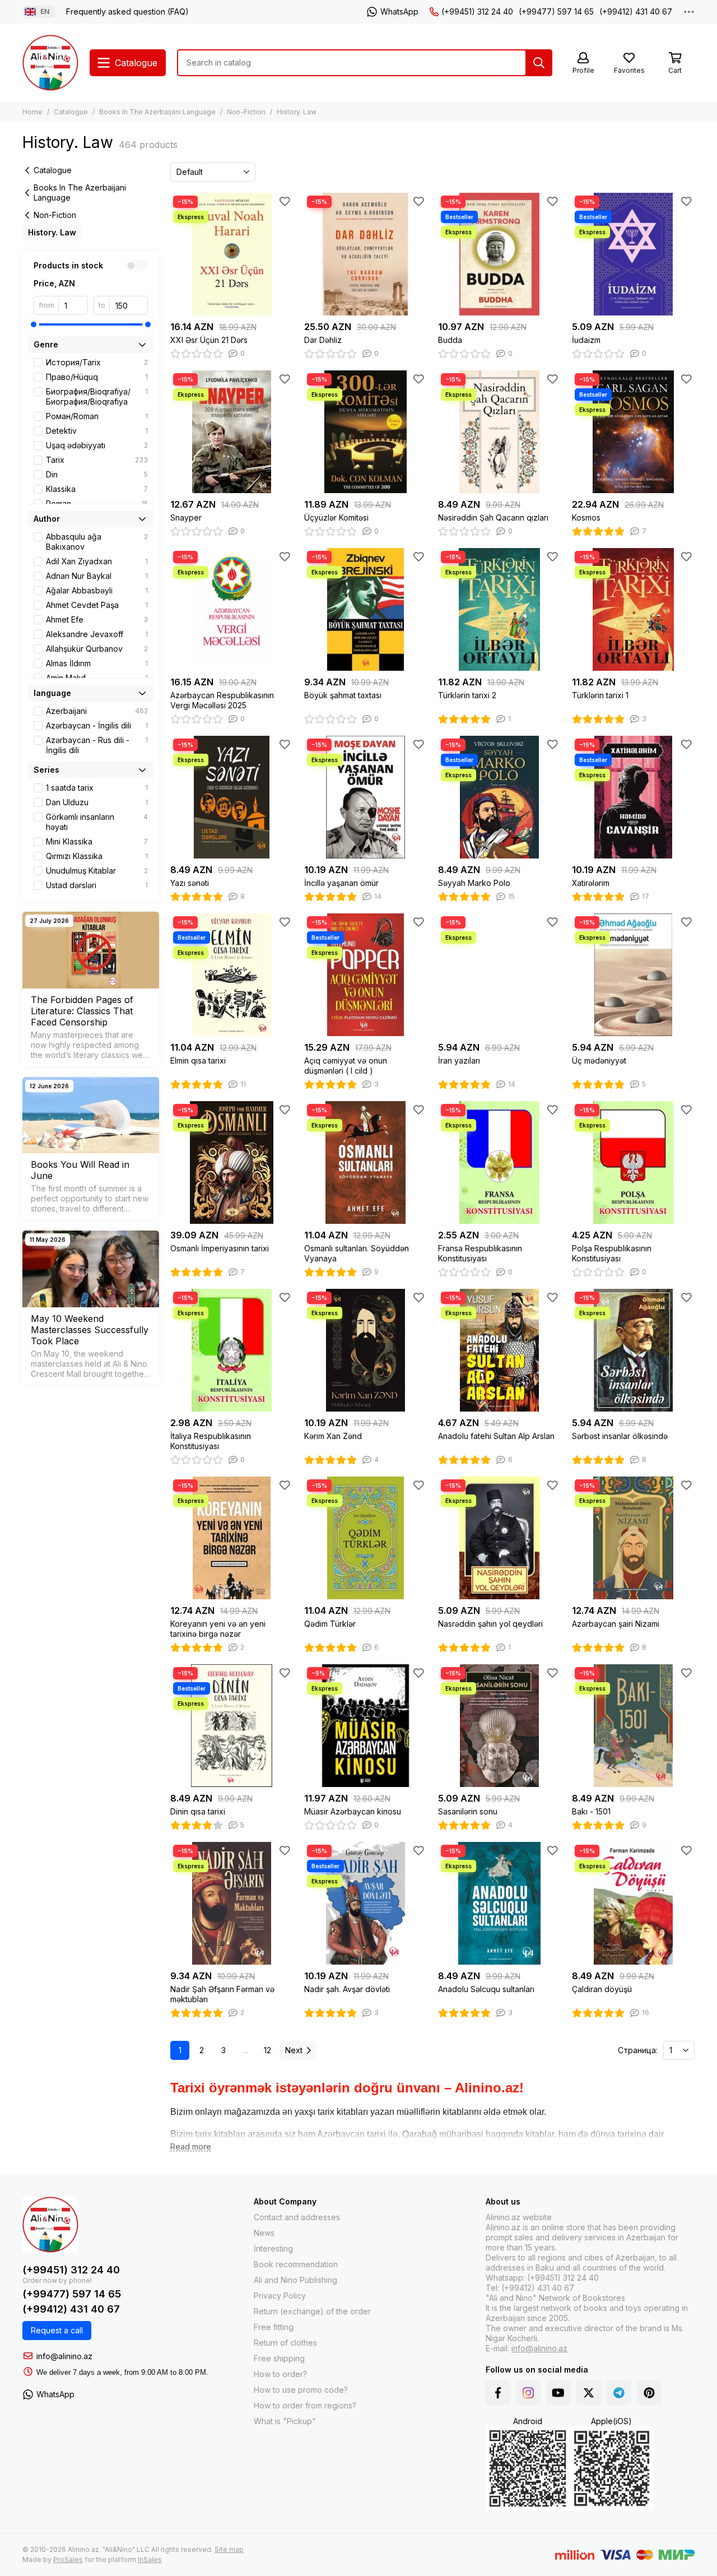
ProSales (68, 2559)
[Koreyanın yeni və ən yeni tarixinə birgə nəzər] (232, 1538)
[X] (589, 2393)
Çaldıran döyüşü (602, 1989)
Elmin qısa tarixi (198, 1060)
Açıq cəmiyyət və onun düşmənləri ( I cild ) (346, 1066)
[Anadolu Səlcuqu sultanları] (499, 1903)
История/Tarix (97, 362)
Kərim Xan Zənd (333, 1436)
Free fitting (274, 2327)
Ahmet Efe (97, 619)
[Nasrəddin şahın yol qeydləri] (499, 1538)
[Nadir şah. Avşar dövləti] (366, 1903)
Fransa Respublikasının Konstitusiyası (480, 1253)
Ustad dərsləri (97, 885)
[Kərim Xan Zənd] (366, 1350)
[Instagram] (528, 2393)
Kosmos (586, 517)
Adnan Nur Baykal (97, 576)
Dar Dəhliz (323, 340)
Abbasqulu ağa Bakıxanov (97, 542)
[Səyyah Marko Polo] (499, 797)
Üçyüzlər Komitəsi (336, 517)
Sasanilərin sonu (468, 1811)
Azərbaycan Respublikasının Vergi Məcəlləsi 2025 (222, 700)
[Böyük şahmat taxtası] (366, 609)
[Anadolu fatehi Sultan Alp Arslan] (499, 1350)
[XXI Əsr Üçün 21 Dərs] (232, 254)
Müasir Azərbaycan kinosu (353, 1811)
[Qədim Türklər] (366, 1538)
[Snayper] (232, 432)
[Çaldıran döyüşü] (633, 1903)
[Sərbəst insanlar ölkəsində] (633, 1350)
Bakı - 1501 (591, 1811)
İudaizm (586, 340)
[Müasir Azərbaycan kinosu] (366, 1726)
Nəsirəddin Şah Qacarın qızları (493, 517)
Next (294, 2050)
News (264, 2233)
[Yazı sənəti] (232, 797)
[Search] (539, 63)
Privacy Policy (280, 2296)
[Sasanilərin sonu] (499, 1726)
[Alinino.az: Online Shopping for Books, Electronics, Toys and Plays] (50, 63)
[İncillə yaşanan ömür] (366, 797)
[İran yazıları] (499, 975)
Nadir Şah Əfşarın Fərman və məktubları (222, 1994)
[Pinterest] (649, 2393)
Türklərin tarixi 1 (600, 695)
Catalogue (71, 112)
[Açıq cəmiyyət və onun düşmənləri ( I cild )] (366, 975)
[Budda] (499, 254)
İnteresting (273, 2248)
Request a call (57, 2330)
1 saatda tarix (97, 788)
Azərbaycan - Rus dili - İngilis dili (97, 745)
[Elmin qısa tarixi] (232, 975)
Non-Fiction (246, 112)
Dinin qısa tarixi (198, 1811)
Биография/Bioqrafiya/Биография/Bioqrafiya (97, 396)
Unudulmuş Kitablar (97, 871)
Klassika (97, 489)
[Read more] (191, 2147)
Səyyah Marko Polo (474, 883)
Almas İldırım (97, 663)
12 (267, 2050)
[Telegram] (619, 2393)
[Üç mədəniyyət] (633, 975)
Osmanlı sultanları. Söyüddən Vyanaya (357, 1253)
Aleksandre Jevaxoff (97, 634)
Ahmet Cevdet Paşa (97, 605)
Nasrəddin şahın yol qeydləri (490, 1624)
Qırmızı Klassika (97, 856)
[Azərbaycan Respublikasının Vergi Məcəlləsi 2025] (232, 609)
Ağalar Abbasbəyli (97, 590)
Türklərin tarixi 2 (467, 695)
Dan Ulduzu (97, 802)
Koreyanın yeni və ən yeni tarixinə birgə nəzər (218, 1629)
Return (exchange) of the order (312, 2311)
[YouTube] (558, 2393)
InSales (150, 2559)
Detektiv (97, 431)
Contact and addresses (297, 2217)
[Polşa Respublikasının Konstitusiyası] (633, 1162)
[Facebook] (498, 2393)
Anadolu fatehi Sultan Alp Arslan (496, 1436)
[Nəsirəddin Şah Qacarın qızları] (499, 432)
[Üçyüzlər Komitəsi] (366, 432)
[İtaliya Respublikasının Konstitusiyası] (232, 1350)
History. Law (52, 232)
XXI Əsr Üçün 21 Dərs (209, 340)
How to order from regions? (305, 2405)
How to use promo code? (301, 2390)
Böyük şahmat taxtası (343, 695)
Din (97, 474)
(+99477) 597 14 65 (556, 11)
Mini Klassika (97, 841)
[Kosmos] (633, 432)
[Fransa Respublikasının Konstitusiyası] (499, 1162)
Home (32, 112)
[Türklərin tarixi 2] (499, 609)
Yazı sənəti (190, 883)
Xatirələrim (591, 883)
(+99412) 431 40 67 (636, 11)
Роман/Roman (97, 416)
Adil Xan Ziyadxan (97, 561)
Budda (450, 340)
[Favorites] (285, 201)
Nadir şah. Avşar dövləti (347, 1989)
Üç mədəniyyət (599, 1060)
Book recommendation (296, 2264)
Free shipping (279, 2358)
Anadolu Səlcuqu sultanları (486, 1989)
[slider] (34, 324)
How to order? (280, 2374)
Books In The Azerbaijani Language (157, 112)
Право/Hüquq (97, 377)
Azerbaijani (97, 711)
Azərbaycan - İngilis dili (97, 725)
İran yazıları (459, 1060)
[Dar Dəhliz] (366, 254)
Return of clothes (285, 2343)
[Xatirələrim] (633, 797)
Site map (229, 2549)
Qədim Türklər (330, 1624)
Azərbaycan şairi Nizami (616, 1624)
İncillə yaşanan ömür (341, 883)
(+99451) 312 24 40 (477, 11)
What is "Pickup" (285, 2421)
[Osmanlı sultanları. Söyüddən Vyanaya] (366, 1162)
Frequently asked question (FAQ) (127, 11)
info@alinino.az (64, 2356)
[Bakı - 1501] (633, 1726)
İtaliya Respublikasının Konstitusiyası (211, 1441)
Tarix (97, 460)
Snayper (186, 517)
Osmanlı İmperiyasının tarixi (220, 1248)
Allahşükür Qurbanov (97, 649)
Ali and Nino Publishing (295, 2280)
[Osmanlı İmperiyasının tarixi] (232, 1162)
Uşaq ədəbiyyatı (97, 445)
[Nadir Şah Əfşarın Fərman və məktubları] (232, 1903)
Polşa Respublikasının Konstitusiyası (612, 1253)
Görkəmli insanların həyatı (97, 822)
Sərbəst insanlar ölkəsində (620, 1436)
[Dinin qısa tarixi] (232, 1726)
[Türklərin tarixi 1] (633, 609)
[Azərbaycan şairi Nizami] (633, 1538)
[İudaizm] (633, 254)
